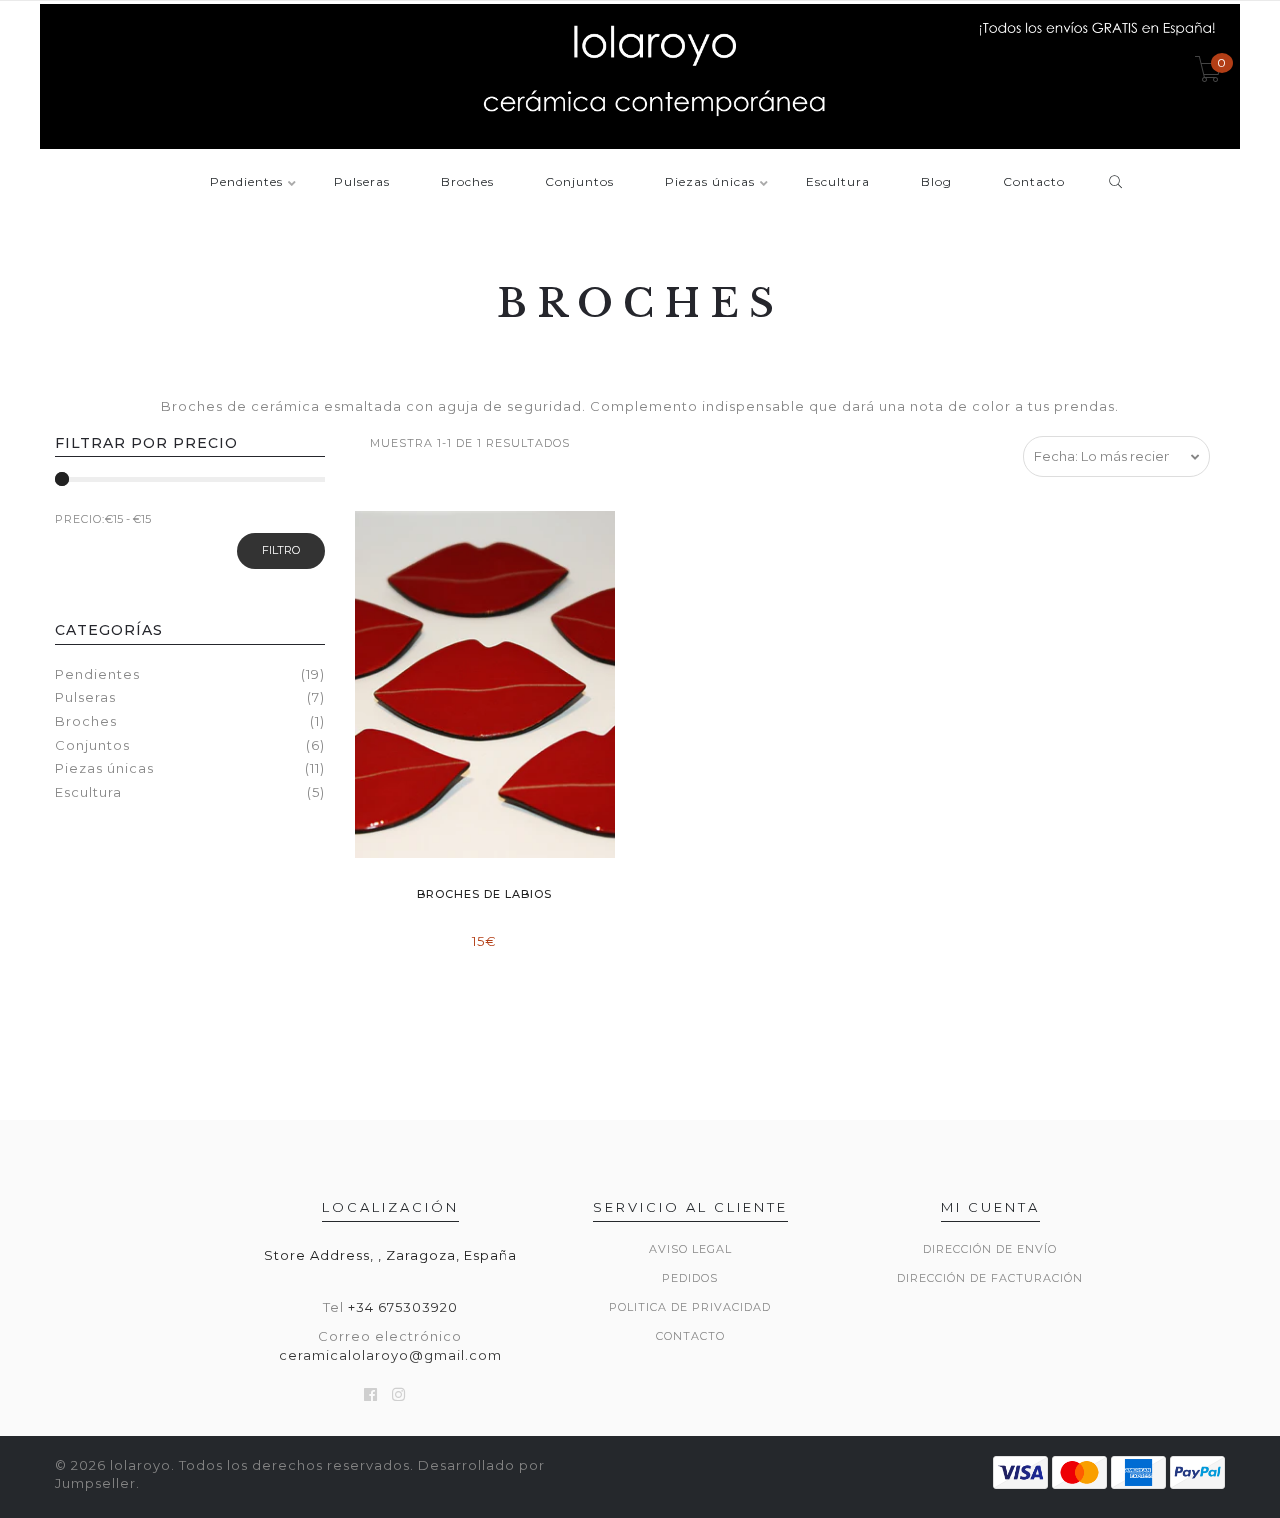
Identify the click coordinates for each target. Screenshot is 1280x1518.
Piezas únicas (710, 182)
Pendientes (246, 182)
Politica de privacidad (690, 1307)
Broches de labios (484, 894)
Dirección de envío (990, 1249)
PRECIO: (80, 519)
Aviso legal (690, 1249)
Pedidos (690, 1278)
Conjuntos (579, 182)
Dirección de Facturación (990, 1278)
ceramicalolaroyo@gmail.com (390, 1355)
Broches (467, 182)
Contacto (1034, 182)
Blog (936, 182)
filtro (281, 550)
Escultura (838, 182)
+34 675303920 (403, 1307)
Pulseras (362, 182)
